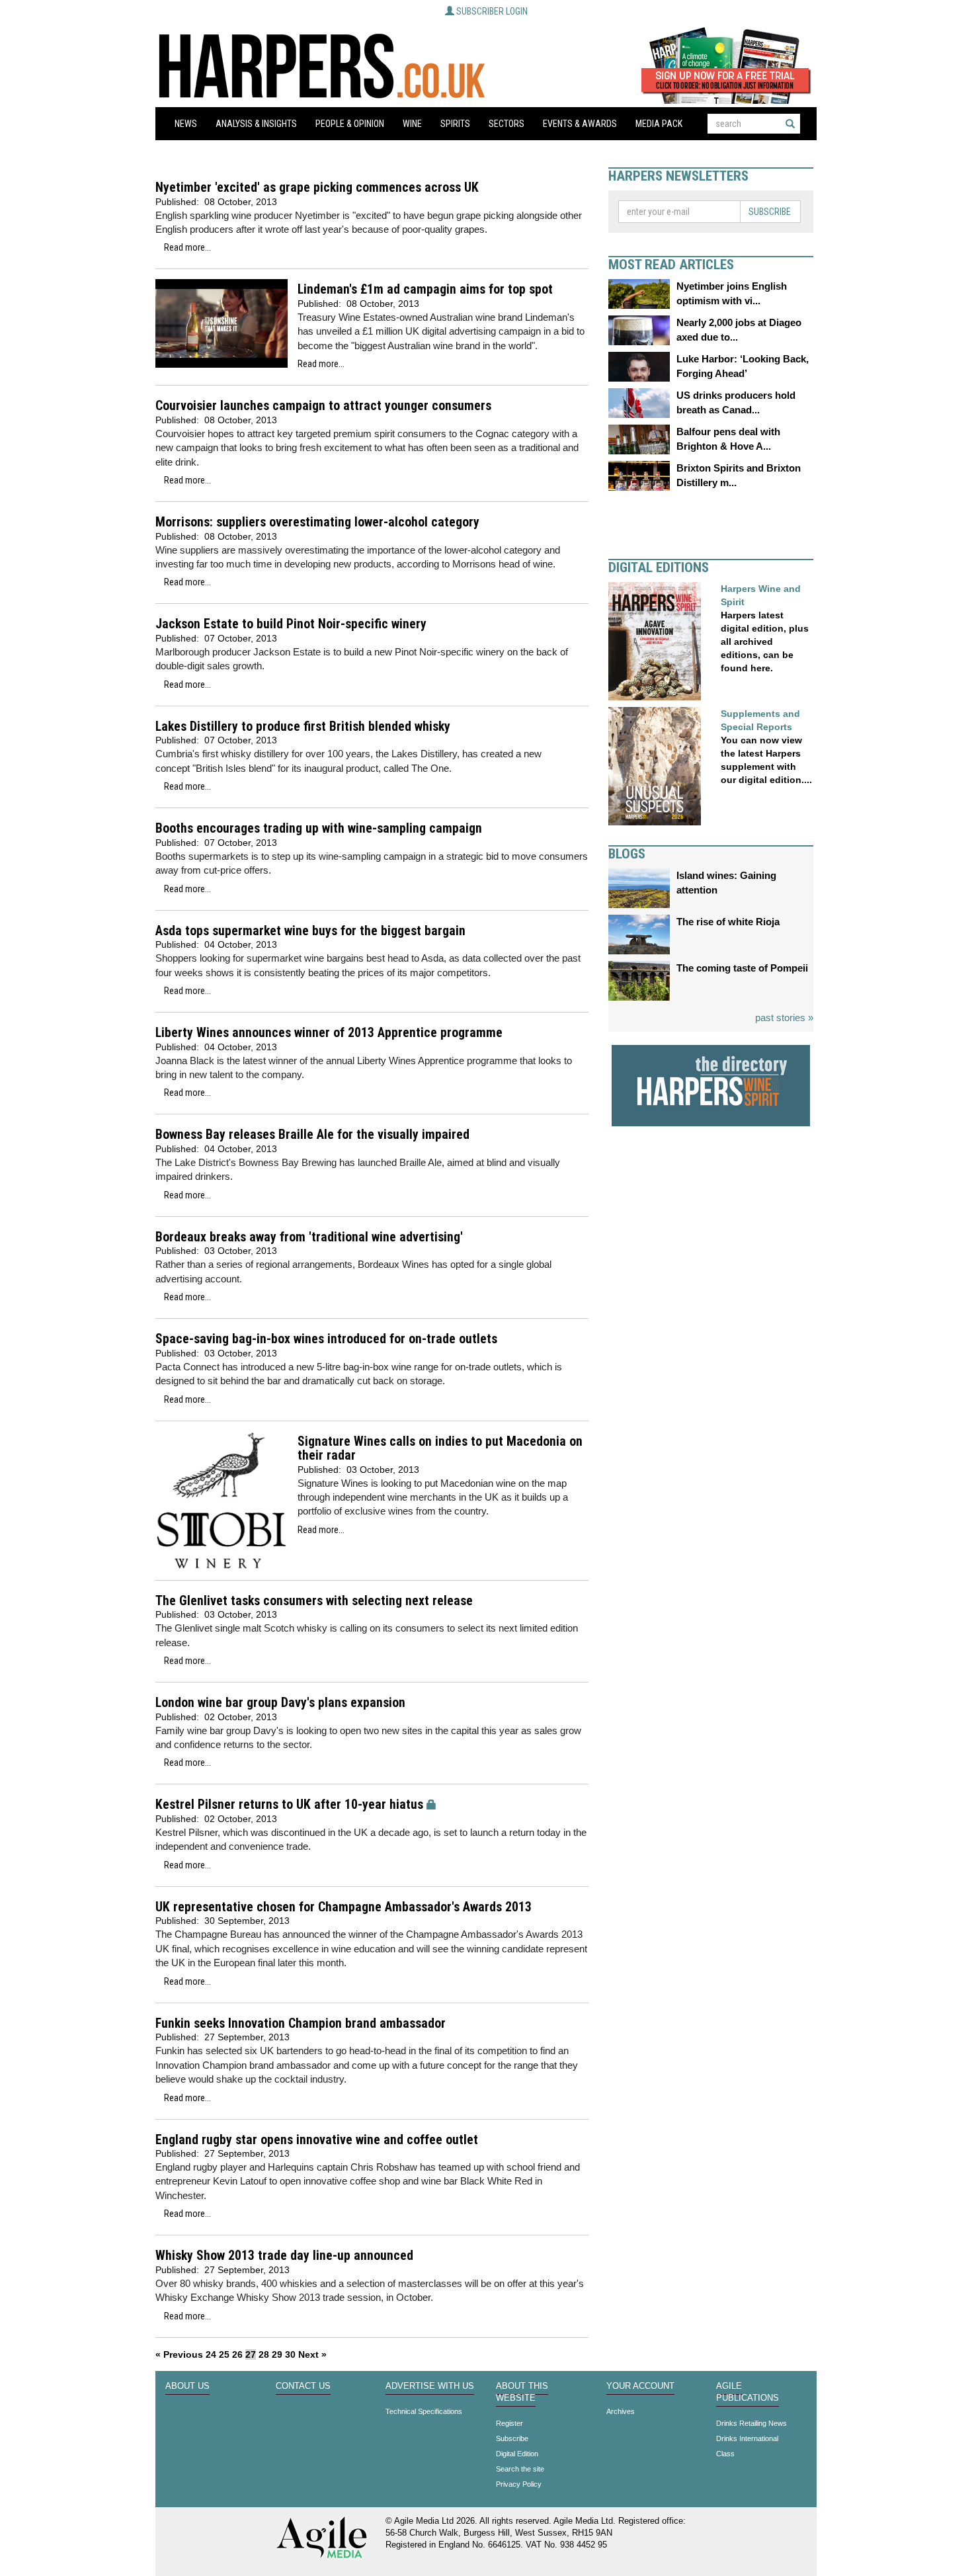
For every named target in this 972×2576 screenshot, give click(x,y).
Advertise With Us (430, 2386)
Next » (312, 2354)
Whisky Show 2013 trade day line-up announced (284, 2256)
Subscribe (770, 212)
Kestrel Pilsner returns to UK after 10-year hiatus (289, 1805)
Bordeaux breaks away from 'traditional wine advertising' (309, 1237)
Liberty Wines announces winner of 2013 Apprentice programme (329, 1033)
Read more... (187, 247)
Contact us (303, 2386)
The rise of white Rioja (728, 922)
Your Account (640, 2386)
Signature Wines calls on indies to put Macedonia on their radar (440, 1449)
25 (224, 2354)
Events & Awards (580, 124)
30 (290, 2354)
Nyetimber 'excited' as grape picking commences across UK (317, 187)
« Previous (179, 2354)
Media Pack (659, 124)
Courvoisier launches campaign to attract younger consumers (323, 406)
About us (187, 2386)
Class (725, 2454)
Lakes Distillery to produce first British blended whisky (303, 727)
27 (251, 2354)
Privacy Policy (519, 2484)
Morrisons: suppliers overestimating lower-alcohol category (317, 522)
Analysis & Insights (256, 124)
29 (277, 2354)
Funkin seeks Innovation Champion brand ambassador (301, 2023)
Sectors (506, 124)
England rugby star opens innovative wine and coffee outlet (317, 2140)
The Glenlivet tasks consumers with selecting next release (314, 1601)
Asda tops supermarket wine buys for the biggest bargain (310, 931)
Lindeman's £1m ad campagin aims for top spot (425, 289)
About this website (522, 2392)
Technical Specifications (424, 2411)
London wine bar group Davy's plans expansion (280, 1703)
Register (509, 2423)
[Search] (790, 124)
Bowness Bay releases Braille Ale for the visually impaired (312, 1135)
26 (237, 2354)
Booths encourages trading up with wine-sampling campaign (319, 828)
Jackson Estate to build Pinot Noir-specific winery (291, 624)
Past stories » (784, 1018)
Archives (621, 2411)
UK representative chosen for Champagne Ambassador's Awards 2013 (344, 1907)
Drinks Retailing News (751, 2423)
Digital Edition (517, 2454)
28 (264, 2354)
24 (211, 2354)
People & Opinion (350, 124)
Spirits (455, 124)
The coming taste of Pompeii (742, 968)
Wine (412, 124)
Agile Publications (748, 2392)
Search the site (520, 2469)
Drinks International (747, 2438)
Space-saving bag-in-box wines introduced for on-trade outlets (326, 1339)
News (186, 124)
